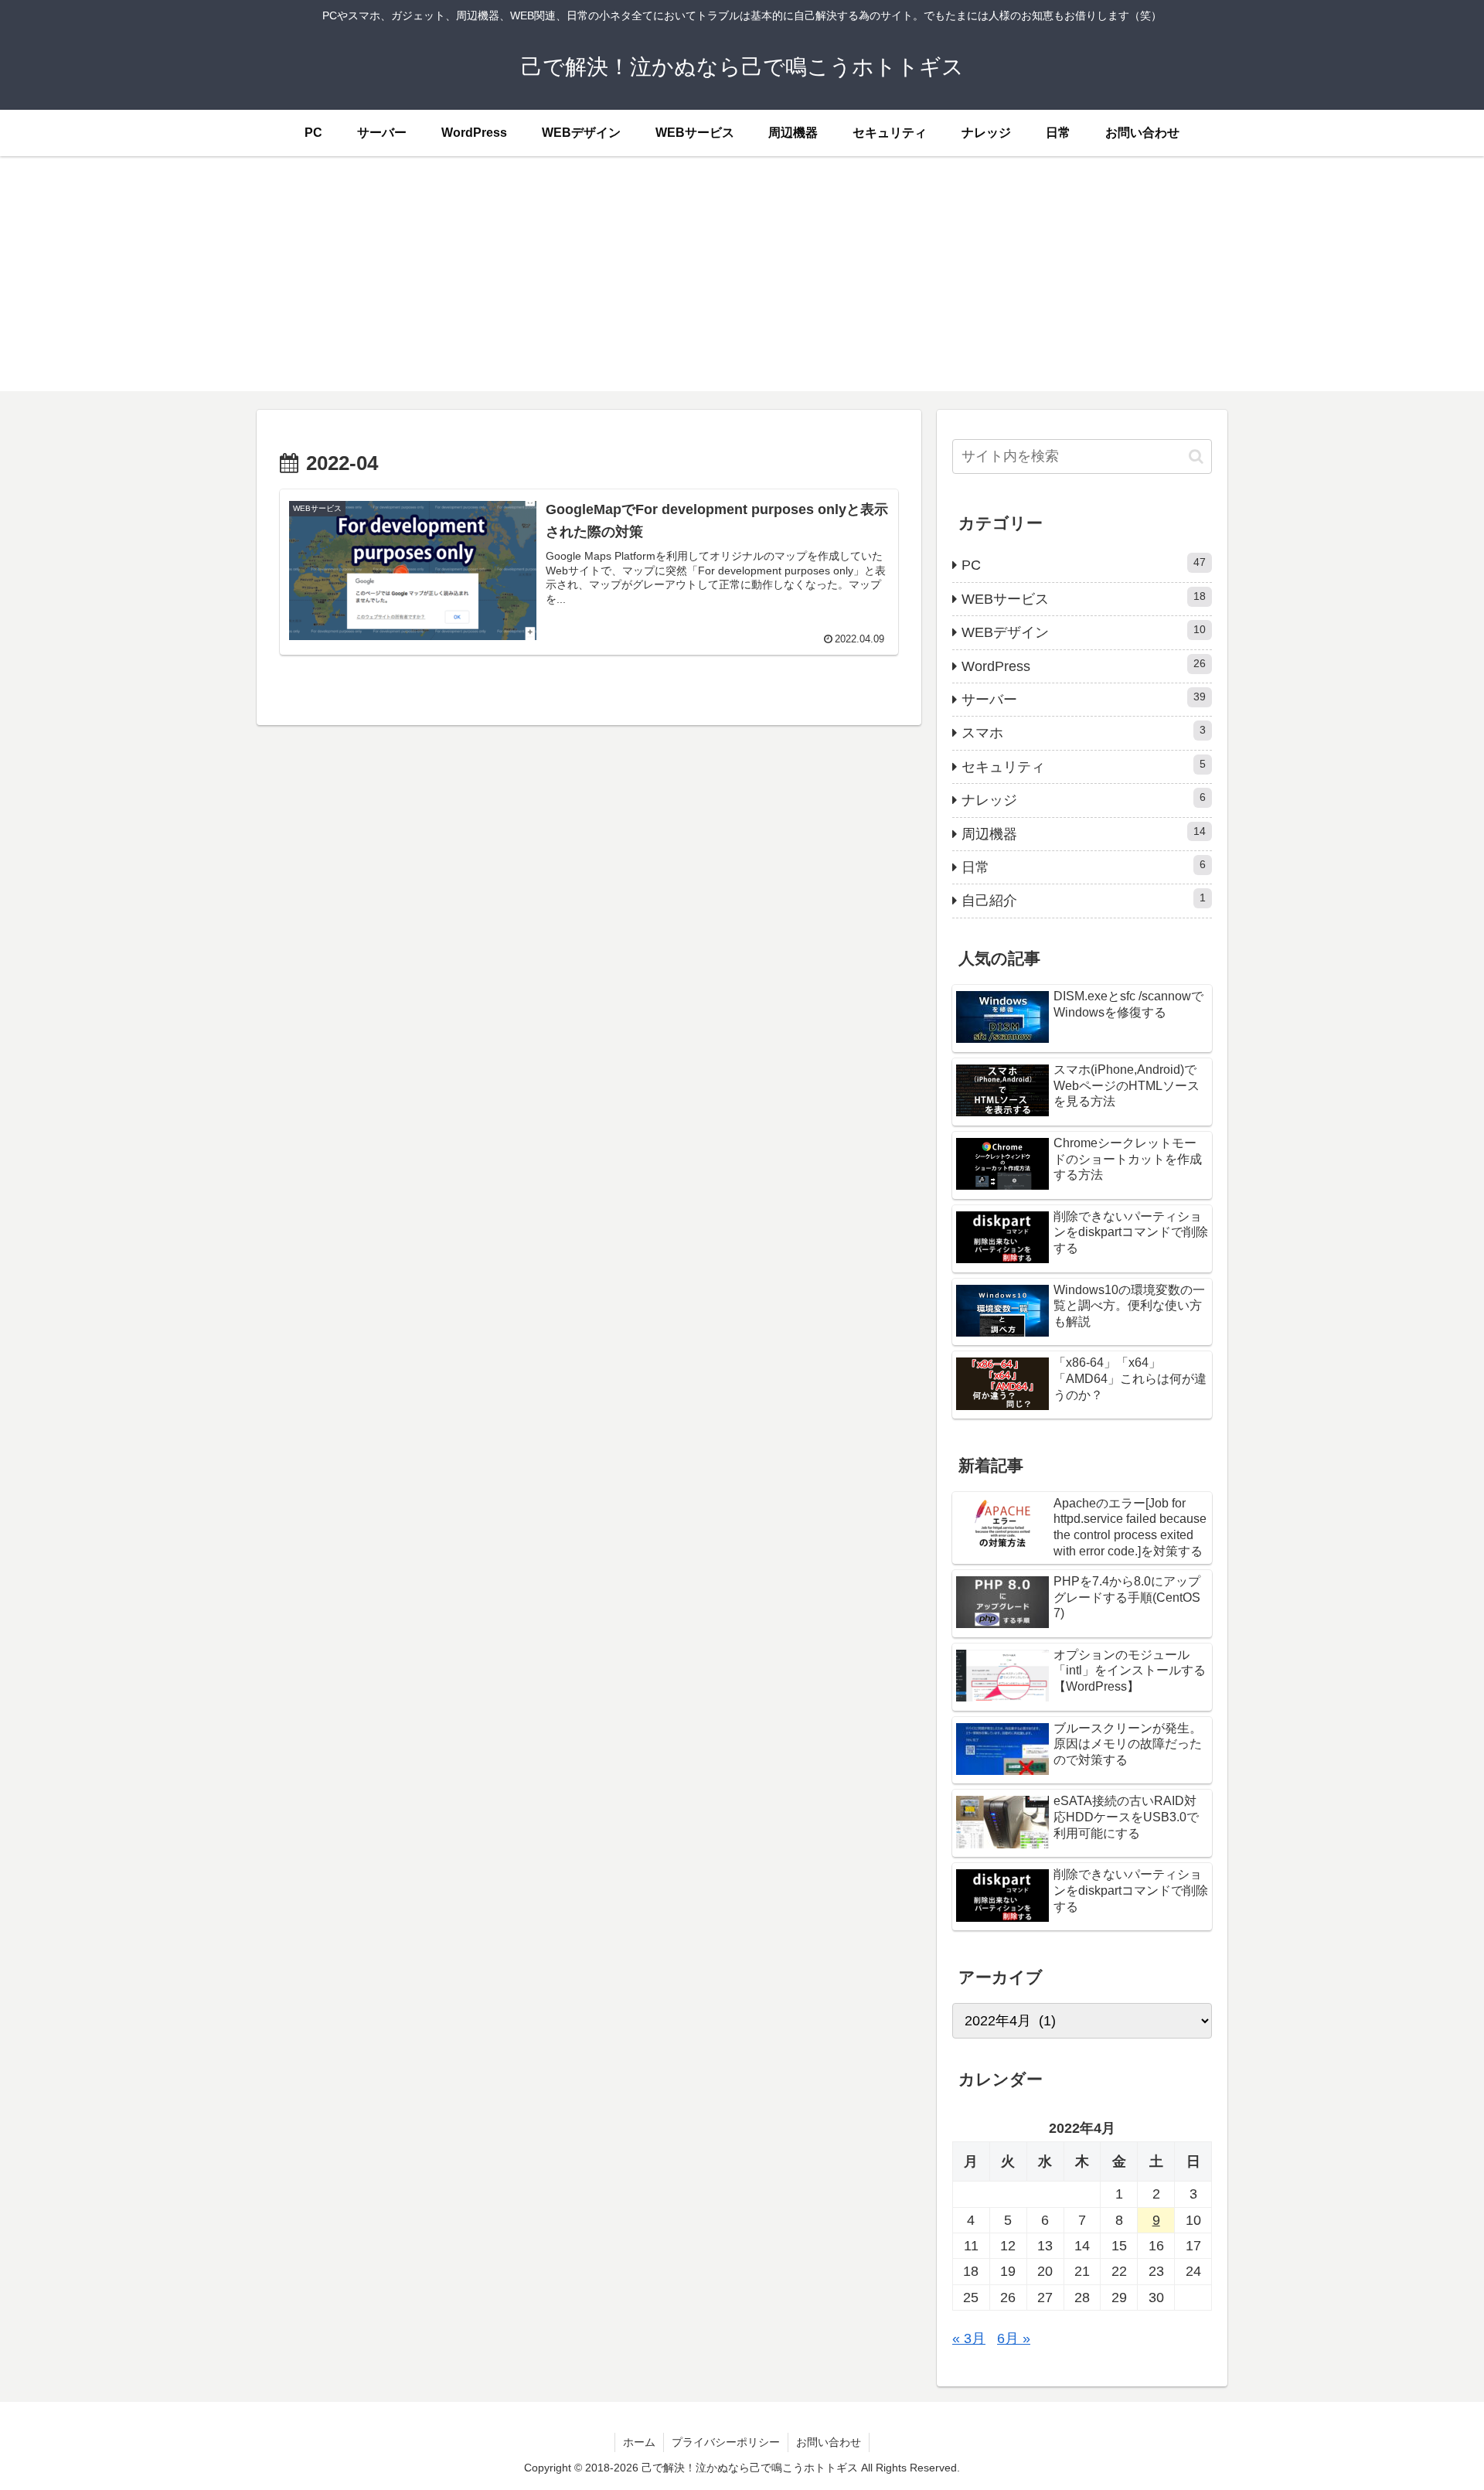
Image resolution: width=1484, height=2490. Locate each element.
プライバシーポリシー (726, 2442)
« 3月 (969, 2338)
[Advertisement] (742, 283)
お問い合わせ (829, 2442)
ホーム (639, 2442)
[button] (1196, 456)
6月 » (1014, 2338)
